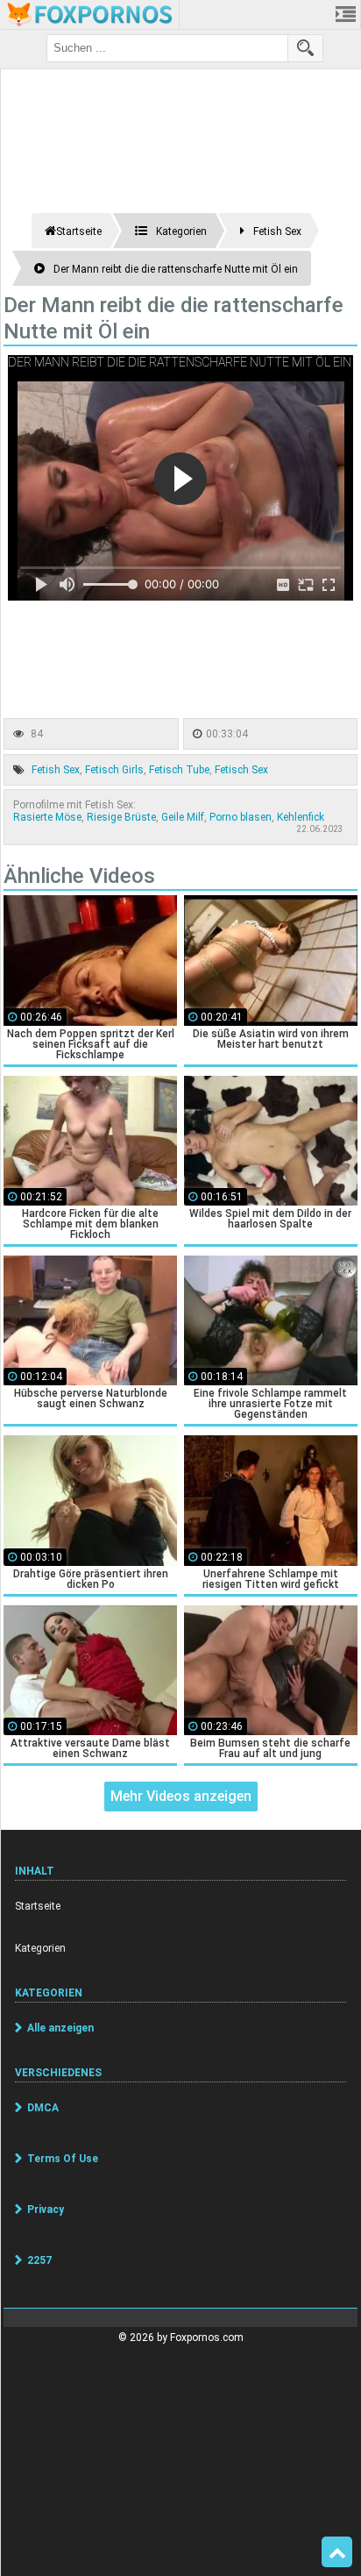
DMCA (43, 2108)
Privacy (46, 2210)
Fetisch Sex (241, 770)
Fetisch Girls (114, 770)
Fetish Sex (56, 770)
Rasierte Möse (47, 817)
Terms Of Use (63, 2159)
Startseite (38, 1906)
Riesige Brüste (121, 817)
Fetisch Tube (179, 770)
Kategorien (40, 1948)
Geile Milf (183, 817)
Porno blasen (241, 817)
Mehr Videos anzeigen (181, 1796)
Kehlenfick (301, 817)
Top (337, 2552)
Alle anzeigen (60, 2028)
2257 (39, 2260)
